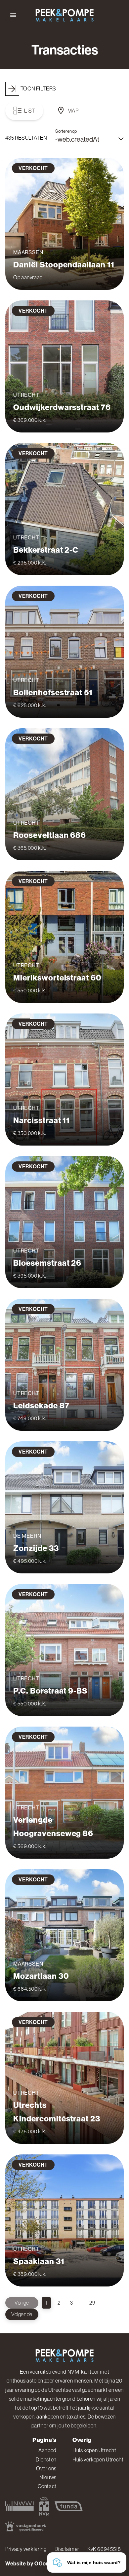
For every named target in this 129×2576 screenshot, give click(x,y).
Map (73, 111)
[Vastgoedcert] (26, 2526)
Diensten (46, 2459)
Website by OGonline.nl (35, 2564)
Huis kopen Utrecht (94, 2450)
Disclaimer (67, 2549)
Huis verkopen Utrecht (98, 2459)
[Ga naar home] (64, 15)
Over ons (46, 2468)
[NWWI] (20, 2506)
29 (92, 2303)
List (30, 111)
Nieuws (48, 2477)
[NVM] (44, 2506)
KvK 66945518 (104, 2549)
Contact (47, 2486)
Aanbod (47, 2450)
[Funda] (69, 2506)
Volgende (22, 2314)
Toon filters (38, 88)
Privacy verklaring (26, 2549)
